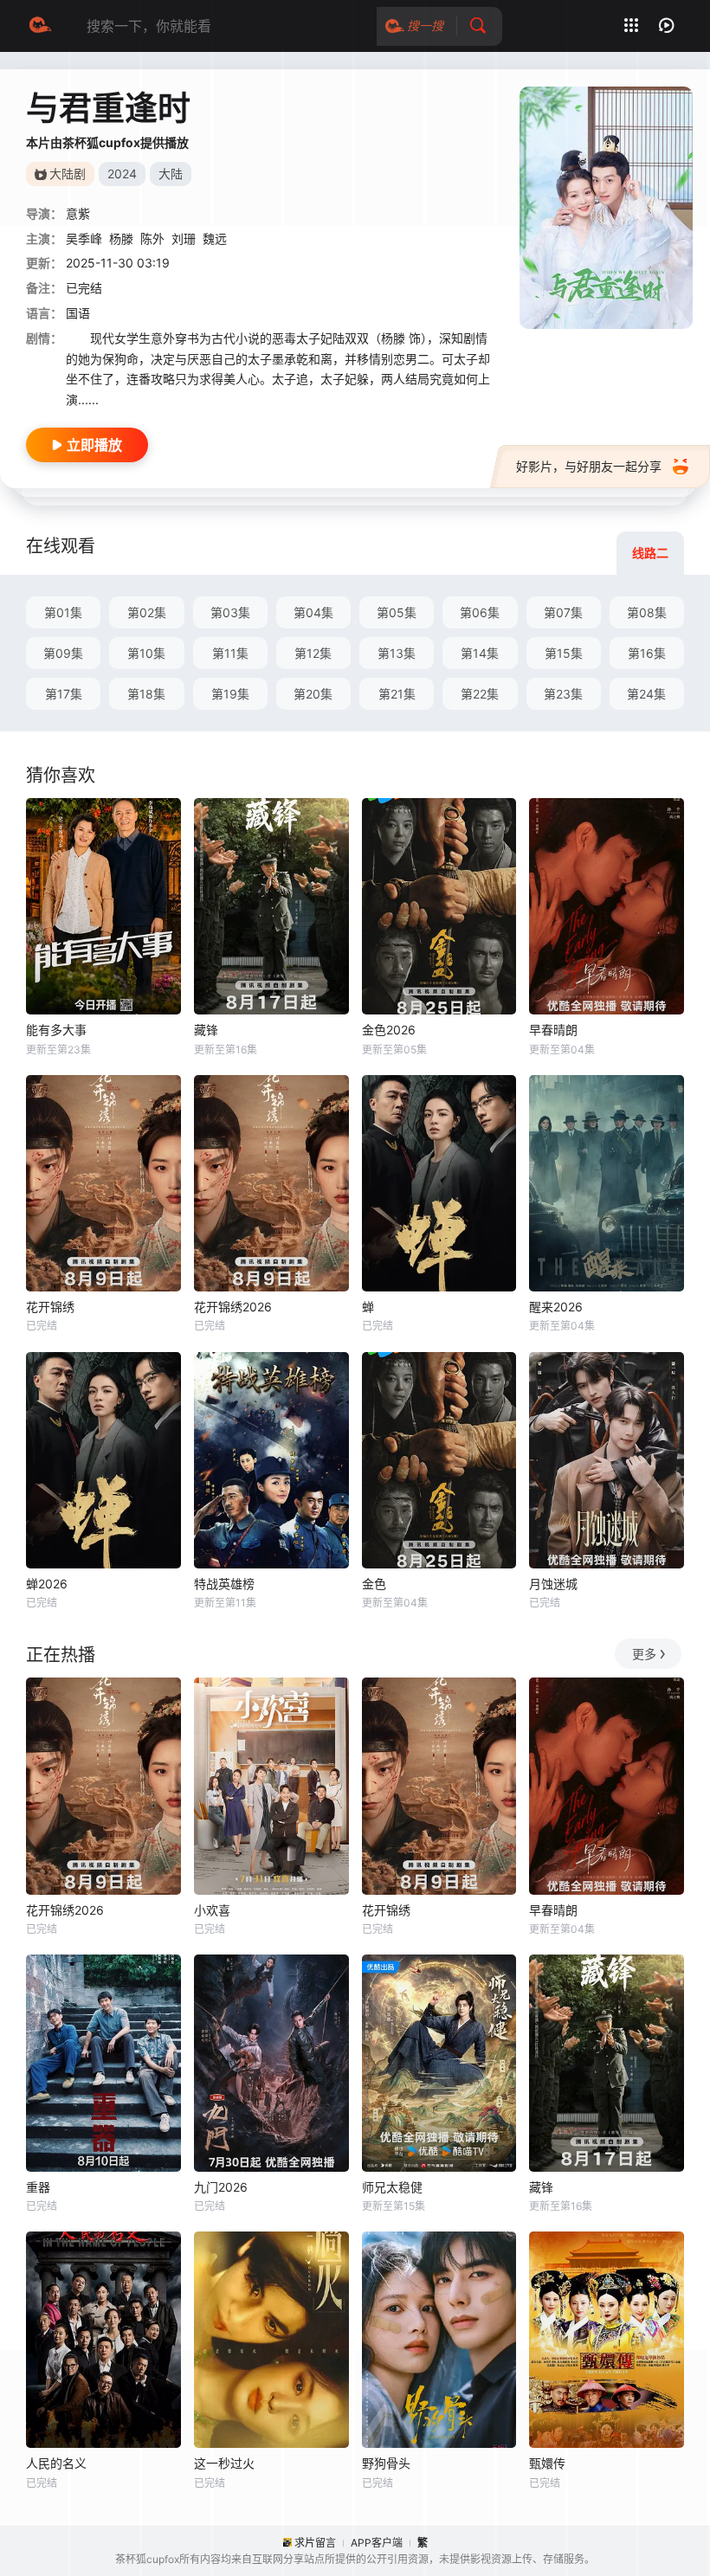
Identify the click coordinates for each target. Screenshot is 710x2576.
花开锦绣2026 (233, 1307)
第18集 (146, 694)
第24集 (646, 694)
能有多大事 (56, 1030)
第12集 (313, 653)
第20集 (313, 694)
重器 (38, 2187)
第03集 (230, 612)
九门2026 (221, 2187)
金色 (374, 1584)
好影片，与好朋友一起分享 (589, 466)
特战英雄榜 (224, 1584)
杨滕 (121, 238)
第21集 (397, 694)
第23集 (563, 694)
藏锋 (206, 1030)
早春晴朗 (553, 1030)
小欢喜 (212, 1910)
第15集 (564, 653)
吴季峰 (84, 238)
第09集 (63, 653)
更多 (644, 1654)
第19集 (230, 694)
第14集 (480, 653)
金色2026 (389, 1030)
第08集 (647, 612)
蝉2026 (47, 1584)
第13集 (397, 653)
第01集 (63, 612)
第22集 (480, 694)
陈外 (152, 238)
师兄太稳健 (392, 2187)
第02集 (147, 612)
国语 (78, 313)
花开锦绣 (50, 1307)
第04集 (313, 612)
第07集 (563, 612)
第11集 (230, 653)
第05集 (397, 612)
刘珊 (184, 238)
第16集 (647, 653)
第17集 (64, 694)
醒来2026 (556, 1307)
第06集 (480, 612)
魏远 (215, 238)
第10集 (146, 653)
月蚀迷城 (553, 1584)
